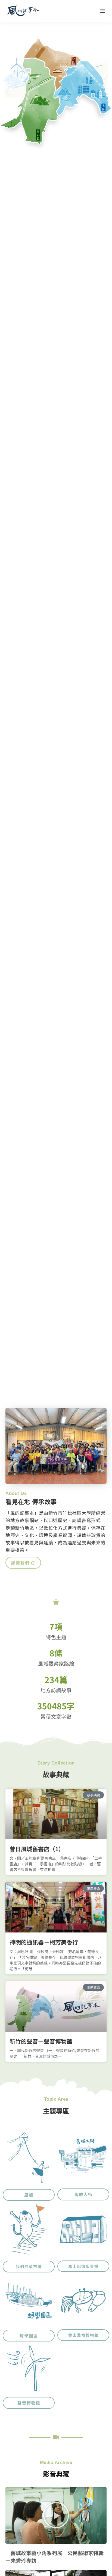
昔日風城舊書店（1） (37, 1849)
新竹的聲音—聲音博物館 (41, 2041)
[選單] (103, 11)
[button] (56, 2515)
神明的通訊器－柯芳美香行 (44, 1942)
